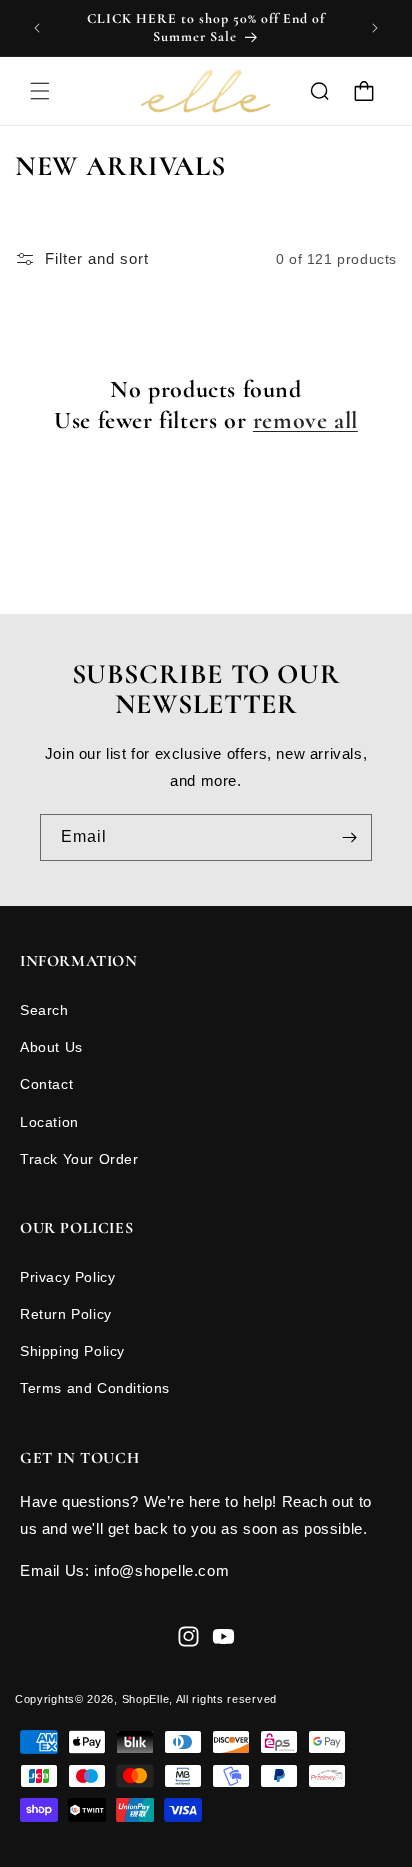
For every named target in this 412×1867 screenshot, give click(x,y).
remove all (305, 420)
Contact (46, 1084)
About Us (51, 1047)
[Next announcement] (375, 28)
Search (44, 1010)
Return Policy (66, 1314)
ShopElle (146, 1699)
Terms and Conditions (95, 1388)
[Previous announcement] (37, 28)
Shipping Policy (72, 1351)
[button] (40, 91)
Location (49, 1122)
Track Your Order (79, 1159)
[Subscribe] (349, 837)
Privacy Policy (67, 1277)
